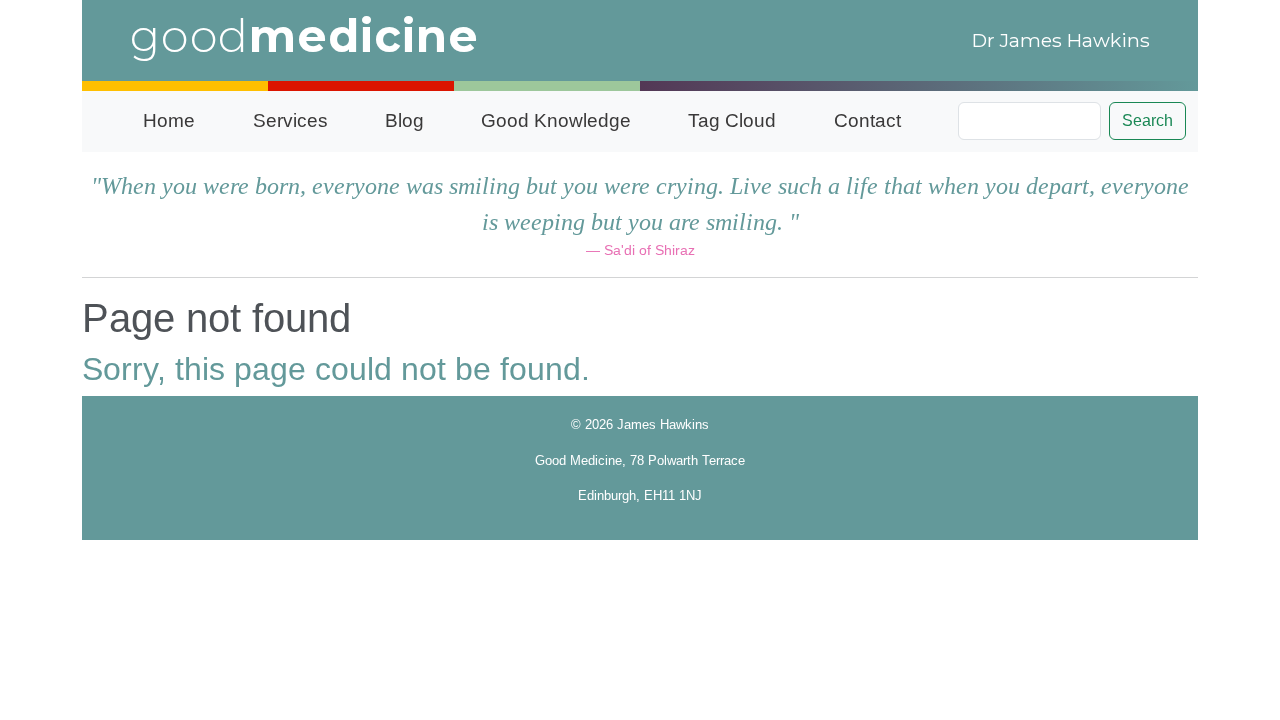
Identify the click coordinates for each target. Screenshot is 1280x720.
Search (1147, 120)
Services (290, 120)
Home (169, 120)
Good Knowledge (556, 120)
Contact (867, 120)
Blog (404, 120)
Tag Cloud (732, 120)
